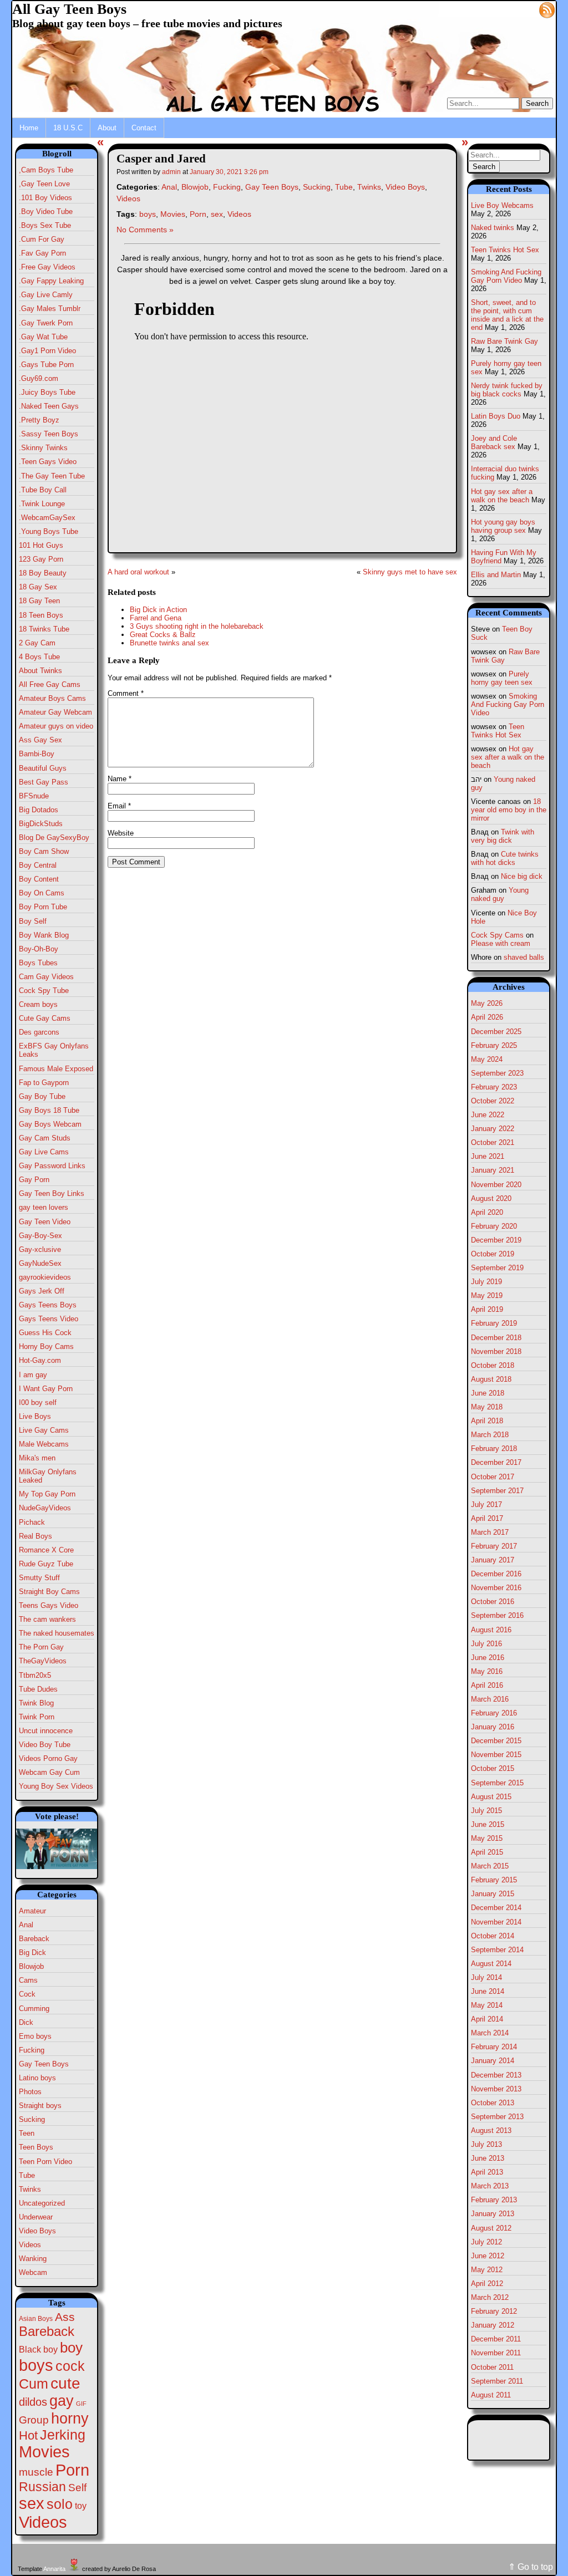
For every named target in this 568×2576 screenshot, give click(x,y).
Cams (28, 1980)
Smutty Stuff (39, 1578)
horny (70, 2418)
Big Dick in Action (158, 610)
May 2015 (487, 1838)
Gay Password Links (52, 1166)
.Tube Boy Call (43, 490)
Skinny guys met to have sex (410, 572)
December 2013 (496, 2075)
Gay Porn (34, 1180)
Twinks (30, 2189)
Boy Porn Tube (43, 907)
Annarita (54, 2569)
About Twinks (40, 671)
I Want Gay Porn (46, 1389)
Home (29, 128)
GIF (81, 2404)
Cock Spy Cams (497, 935)
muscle (36, 2472)
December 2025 (496, 1032)
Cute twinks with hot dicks (505, 858)
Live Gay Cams (44, 1430)
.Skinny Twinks (43, 448)
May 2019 (487, 1295)
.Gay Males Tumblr (50, 309)
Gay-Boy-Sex (40, 1236)
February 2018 (494, 1449)
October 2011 (492, 2367)
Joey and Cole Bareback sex (494, 442)
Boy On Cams (42, 893)
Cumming (34, 2009)
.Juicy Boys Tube (47, 392)
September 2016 (497, 1615)
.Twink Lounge (42, 504)
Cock (27, 1994)
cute (65, 2383)
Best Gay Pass (44, 782)
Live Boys (35, 1416)
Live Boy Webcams (502, 205)
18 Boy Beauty (43, 573)
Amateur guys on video (56, 726)
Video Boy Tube (45, 1745)
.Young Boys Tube (49, 531)
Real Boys (35, 1536)
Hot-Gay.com (40, 1360)
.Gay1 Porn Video (47, 351)
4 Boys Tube (39, 657)
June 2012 (488, 2256)
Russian (42, 2487)
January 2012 (493, 2325)
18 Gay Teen (39, 601)
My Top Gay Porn (47, 1494)
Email (119, 806)
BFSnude (34, 796)
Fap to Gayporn (44, 1083)
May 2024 (487, 1059)
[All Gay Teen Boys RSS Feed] (547, 9)
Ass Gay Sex (40, 740)
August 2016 (491, 1630)
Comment (126, 693)
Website (121, 833)
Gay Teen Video (45, 1222)
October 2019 (493, 1254)
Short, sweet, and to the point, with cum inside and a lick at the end (507, 315)
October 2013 (493, 2103)
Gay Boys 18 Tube (49, 1110)
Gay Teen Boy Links (52, 1193)
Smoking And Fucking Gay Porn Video (506, 276)
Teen (27, 2133)
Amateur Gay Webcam (55, 712)
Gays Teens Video (49, 1319)
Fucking (32, 2050)
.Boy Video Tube (46, 212)
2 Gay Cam (37, 643)
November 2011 (496, 2353)
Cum (34, 2384)
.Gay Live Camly (46, 295)
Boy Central (38, 865)
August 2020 (491, 1198)
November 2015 (496, 1755)
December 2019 (496, 1240)
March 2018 (490, 1435)
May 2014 (487, 2005)
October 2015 (493, 1768)
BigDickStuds (41, 824)
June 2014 (488, 1991)
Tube (27, 2175)
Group (34, 2420)
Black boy (38, 2349)
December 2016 (496, 1574)
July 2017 (486, 1505)
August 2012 (491, 2228)
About (107, 128)
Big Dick (32, 1953)
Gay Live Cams (44, 1152)
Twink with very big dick (503, 836)
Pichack (32, 1522)
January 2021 (493, 1170)
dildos (33, 2402)
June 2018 (488, 1393)
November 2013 (496, 2089)
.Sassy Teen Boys (49, 434)
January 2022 (493, 1129)
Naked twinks (493, 228)
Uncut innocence (46, 1731)
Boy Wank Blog (44, 935)
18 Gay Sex (38, 587)
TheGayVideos (43, 1661)
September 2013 (497, 2117)
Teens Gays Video (49, 1605)
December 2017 (496, 1462)
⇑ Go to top (531, 2567)
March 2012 (490, 2297)
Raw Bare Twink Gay (504, 341)
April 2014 (487, 2019)
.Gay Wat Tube (43, 337)
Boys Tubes (38, 963)
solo (60, 2504)
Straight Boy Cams (49, 1592)
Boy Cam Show (44, 851)
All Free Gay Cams (50, 684)
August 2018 (491, 1379)
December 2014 (496, 1908)
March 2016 (490, 1699)
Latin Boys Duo (496, 416)
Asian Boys (36, 2319)
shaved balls (524, 957)
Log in (521, 9)
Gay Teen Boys (44, 2064)
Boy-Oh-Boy (39, 949)
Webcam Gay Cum (49, 1772)
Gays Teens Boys (48, 1305)
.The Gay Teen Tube (52, 476)
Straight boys (40, 2106)
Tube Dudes (38, 1689)
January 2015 (493, 1894)
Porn (72, 2470)
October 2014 (493, 1936)
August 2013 (491, 2130)
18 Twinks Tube (44, 629)
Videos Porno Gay (48, 1758)
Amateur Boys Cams (52, 698)
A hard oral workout (138, 572)
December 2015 (496, 1741)
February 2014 (494, 2047)
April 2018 (487, 1421)
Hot (28, 2435)
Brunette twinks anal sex (169, 643)
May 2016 (487, 1671)
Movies (44, 2452)
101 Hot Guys (41, 545)
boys (36, 2365)
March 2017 (490, 1532)
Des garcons (39, 1032)
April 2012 (487, 2284)
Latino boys (37, 2078)
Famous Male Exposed (56, 1069)
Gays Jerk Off (42, 1291)
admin (171, 172)
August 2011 (491, 2395)
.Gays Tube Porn (46, 365)
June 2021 (488, 1156)
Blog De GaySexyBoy (54, 838)
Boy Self (33, 921)
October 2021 (493, 1142)
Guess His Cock (45, 1333)
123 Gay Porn (41, 559)
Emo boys (35, 2036)
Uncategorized (42, 2203)
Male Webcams (44, 1444)
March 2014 (490, 2033)
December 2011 (496, 2339)
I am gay (33, 1375)
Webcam (33, 2272)
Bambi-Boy (37, 754)
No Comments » (145, 230)
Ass (65, 2317)
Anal (26, 1925)
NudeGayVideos (45, 1508)
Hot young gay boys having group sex (503, 526)
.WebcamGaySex (47, 518)
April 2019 (487, 1309)
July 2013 (486, 2144)
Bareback (34, 1939)
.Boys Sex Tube (45, 225)
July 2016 (486, 1644)
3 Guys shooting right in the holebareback (197, 626)
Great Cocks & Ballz (163, 635)
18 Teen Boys (41, 615)
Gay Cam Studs (45, 1138)
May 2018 (487, 1407)
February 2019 (494, 1323)
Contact (144, 128)
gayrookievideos (45, 1277)
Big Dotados (39, 810)
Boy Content (39, 879)
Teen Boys (36, 2147)
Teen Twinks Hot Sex (505, 250)
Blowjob (31, 1966)
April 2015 (487, 1852)
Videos (30, 2245)
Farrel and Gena (156, 618)
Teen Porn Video (45, 2162)
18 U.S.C (68, 128)
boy (71, 2348)
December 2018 (496, 1338)
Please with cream (501, 943)
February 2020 (494, 1226)
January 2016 (493, 1727)
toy (81, 2506)
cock (70, 2366)
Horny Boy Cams (46, 1346)
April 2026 (487, 1017)
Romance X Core (46, 1550)
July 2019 (486, 1282)
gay (62, 2401)
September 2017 (497, 1491)
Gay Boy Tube (42, 1096)
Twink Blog (36, 1703)
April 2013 (487, 2172)
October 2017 (493, 1477)
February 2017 (494, 1546)
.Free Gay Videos (47, 267)
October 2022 (493, 1101)
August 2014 (491, 1964)
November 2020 (496, 1185)
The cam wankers (47, 1619)
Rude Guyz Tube (46, 1564)
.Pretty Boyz (39, 420)
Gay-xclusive (40, 1249)
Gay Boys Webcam (50, 1124)
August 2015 (491, 1797)
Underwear (36, 2217)
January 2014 (493, 2061)
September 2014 (497, 1950)
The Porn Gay (41, 1647)
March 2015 (490, 1866)
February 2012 (494, 2311)
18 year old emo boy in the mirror (509, 810)
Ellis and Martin (496, 575)
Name (120, 779)
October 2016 (493, 1602)
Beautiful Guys (43, 768)
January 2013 (493, 2214)
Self (77, 2488)
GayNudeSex (40, 1263)
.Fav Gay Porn (42, 253)
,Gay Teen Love (44, 184)
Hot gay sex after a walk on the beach (502, 496)
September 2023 (497, 1073)
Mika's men (37, 1458)
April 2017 (487, 1518)
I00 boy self (38, 1402)
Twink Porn (37, 1717)
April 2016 (487, 1685)
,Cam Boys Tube (46, 170)
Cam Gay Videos (46, 977)
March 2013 (490, 2186)
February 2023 (494, 1087)
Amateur (32, 1911)
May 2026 (487, 1003)
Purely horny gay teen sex (502, 678)
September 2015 (497, 1783)
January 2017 (493, 1560)
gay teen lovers (44, 1207)
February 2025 (494, 1045)
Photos (30, 2092)
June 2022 (488, 1115)
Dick (26, 2022)
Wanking (33, 2259)
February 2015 (494, 1880)
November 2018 (496, 1351)
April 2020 (487, 1212)
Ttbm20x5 (35, 1675)
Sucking (32, 2119)
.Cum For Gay (42, 239)
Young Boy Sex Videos (56, 1786)
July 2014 (486, 1977)
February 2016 (494, 1713)
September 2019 (497, 1268)
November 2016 (496, 1588)
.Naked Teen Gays (49, 406)
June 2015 (488, 1824)
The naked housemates (57, 1633)
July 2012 (486, 2242)
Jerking (63, 2435)
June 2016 (488, 1658)
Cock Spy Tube (44, 991)
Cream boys (38, 1004)
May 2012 (487, 2270)
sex (32, 2503)
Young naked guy (500, 894)
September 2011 (497, 2381)
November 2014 (496, 1922)
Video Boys (37, 2231)
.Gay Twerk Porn (46, 323)
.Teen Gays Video (48, 462)
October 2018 (493, 1365)
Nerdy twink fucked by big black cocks (507, 390)
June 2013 (488, 2158)
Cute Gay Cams (45, 1018)
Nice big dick (522, 876)
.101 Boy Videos (45, 198)
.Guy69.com (39, 378)
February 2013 (494, 2200)
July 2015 (486, 1811)
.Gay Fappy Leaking (51, 281)
